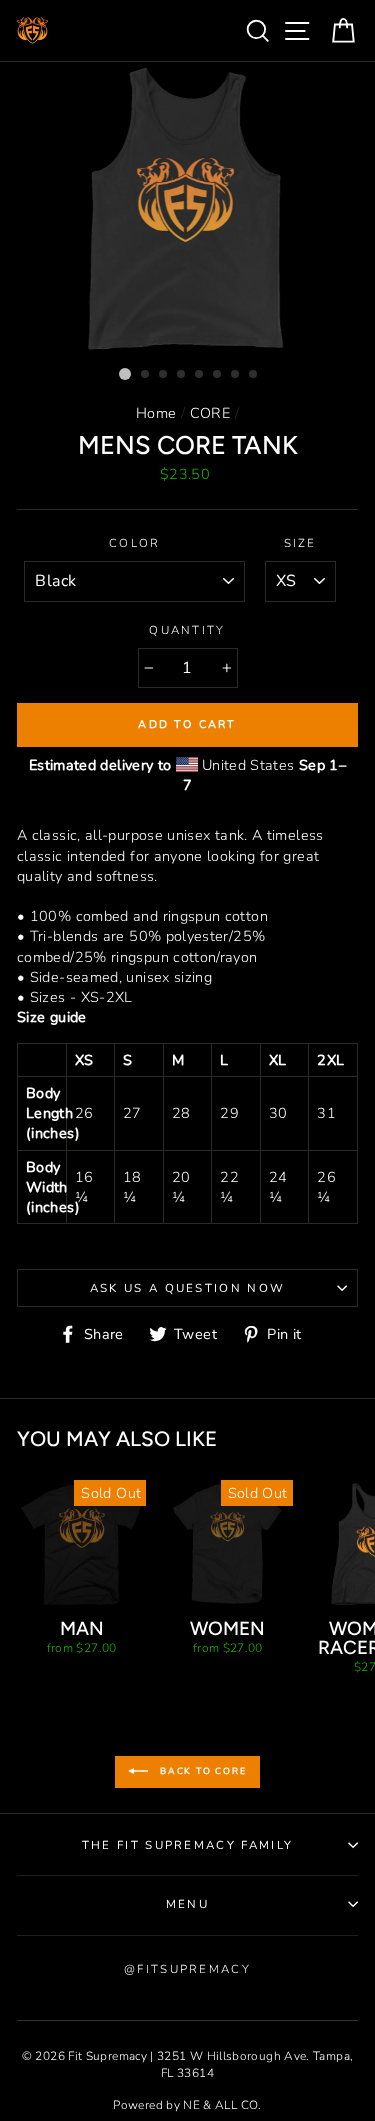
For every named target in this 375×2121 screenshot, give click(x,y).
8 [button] (254, 375)
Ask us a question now (188, 1288)
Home (156, 413)
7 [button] (236, 375)
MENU (187, 1904)
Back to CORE (201, 1771)
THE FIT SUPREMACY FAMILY (188, 1845)
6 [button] (218, 375)
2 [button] (146, 375)
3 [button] (164, 375)
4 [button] (182, 375)
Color (135, 543)
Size (300, 543)
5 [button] (200, 375)
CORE (210, 413)
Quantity (187, 630)
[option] (188, 210)
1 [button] (125, 374)
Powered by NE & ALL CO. (187, 2105)
